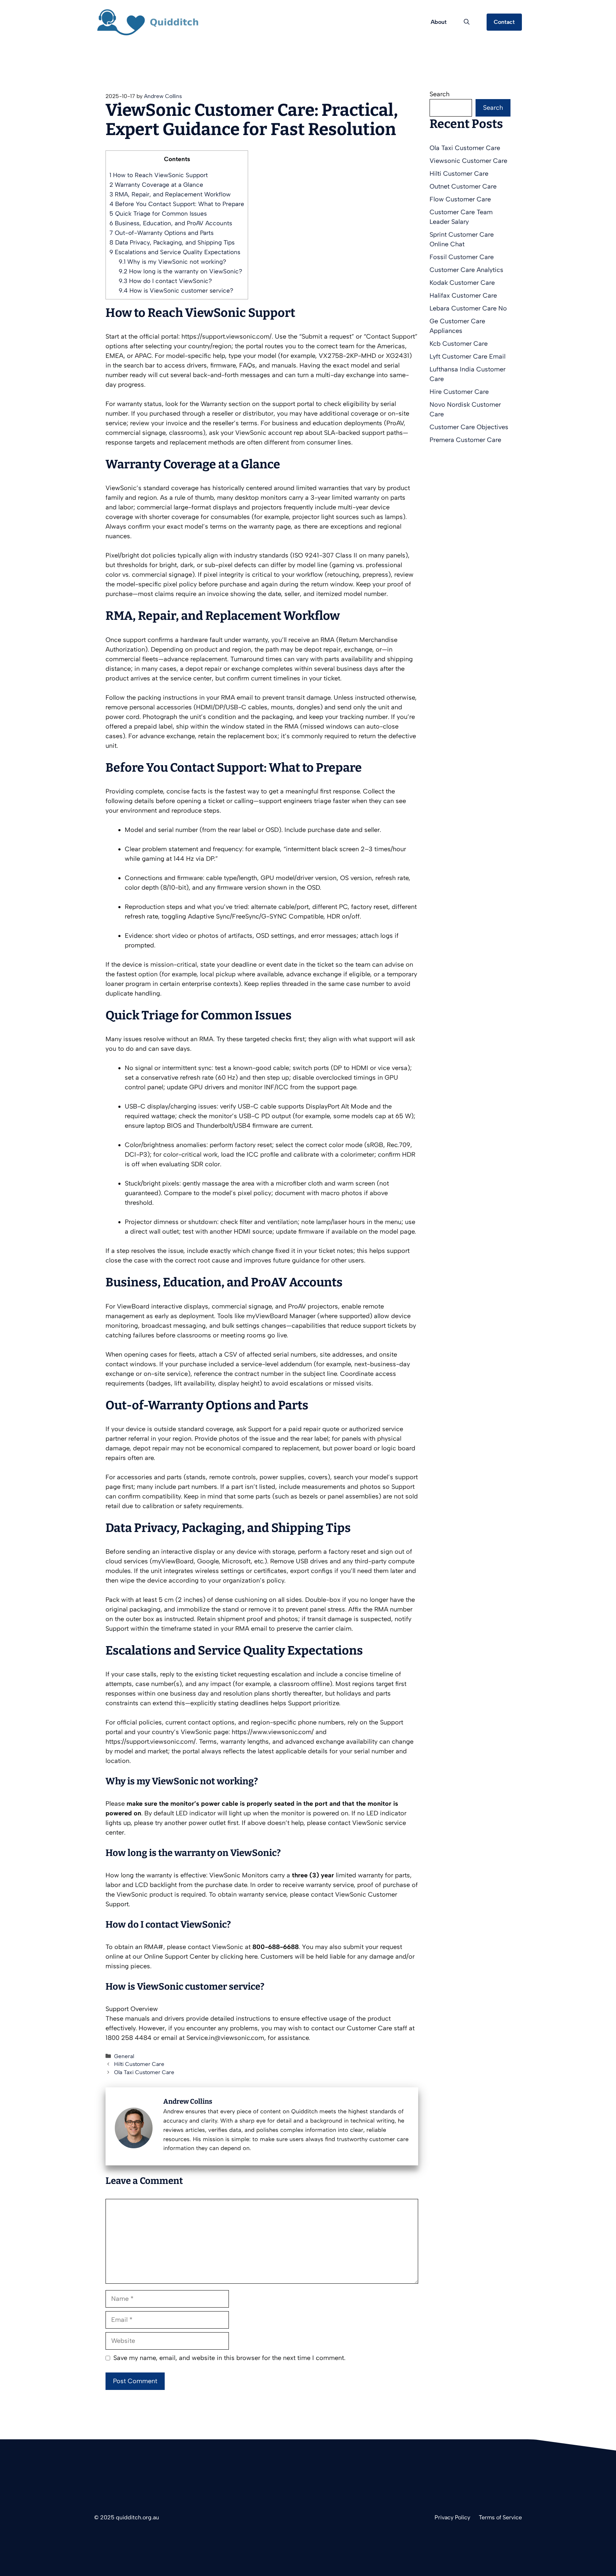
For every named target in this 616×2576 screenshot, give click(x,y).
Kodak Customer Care (462, 283)
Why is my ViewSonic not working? (172, 262)
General (124, 2056)
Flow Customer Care (460, 199)
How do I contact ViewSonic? (165, 281)
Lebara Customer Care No (468, 308)
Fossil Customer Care (462, 257)
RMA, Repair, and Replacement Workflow (170, 194)
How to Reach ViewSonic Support (159, 175)
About (439, 22)
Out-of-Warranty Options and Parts (161, 233)
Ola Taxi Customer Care (144, 2072)
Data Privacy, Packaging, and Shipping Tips (172, 242)
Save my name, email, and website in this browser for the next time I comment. (229, 2358)
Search (440, 94)
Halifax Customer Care (463, 295)
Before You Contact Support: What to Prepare (177, 204)
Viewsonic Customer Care (468, 161)
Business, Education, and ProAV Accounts (171, 223)
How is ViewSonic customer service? (176, 290)
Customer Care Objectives (469, 427)
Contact (504, 22)
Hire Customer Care (459, 392)
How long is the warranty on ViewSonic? (180, 271)
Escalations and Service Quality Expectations (175, 252)
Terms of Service (500, 2517)
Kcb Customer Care (459, 344)
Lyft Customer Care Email (468, 356)
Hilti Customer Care (139, 2064)
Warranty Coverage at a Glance (156, 185)
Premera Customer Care (465, 440)
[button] (467, 22)
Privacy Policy (452, 2517)
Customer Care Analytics (466, 270)
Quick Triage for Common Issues (158, 214)
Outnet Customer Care (463, 186)
